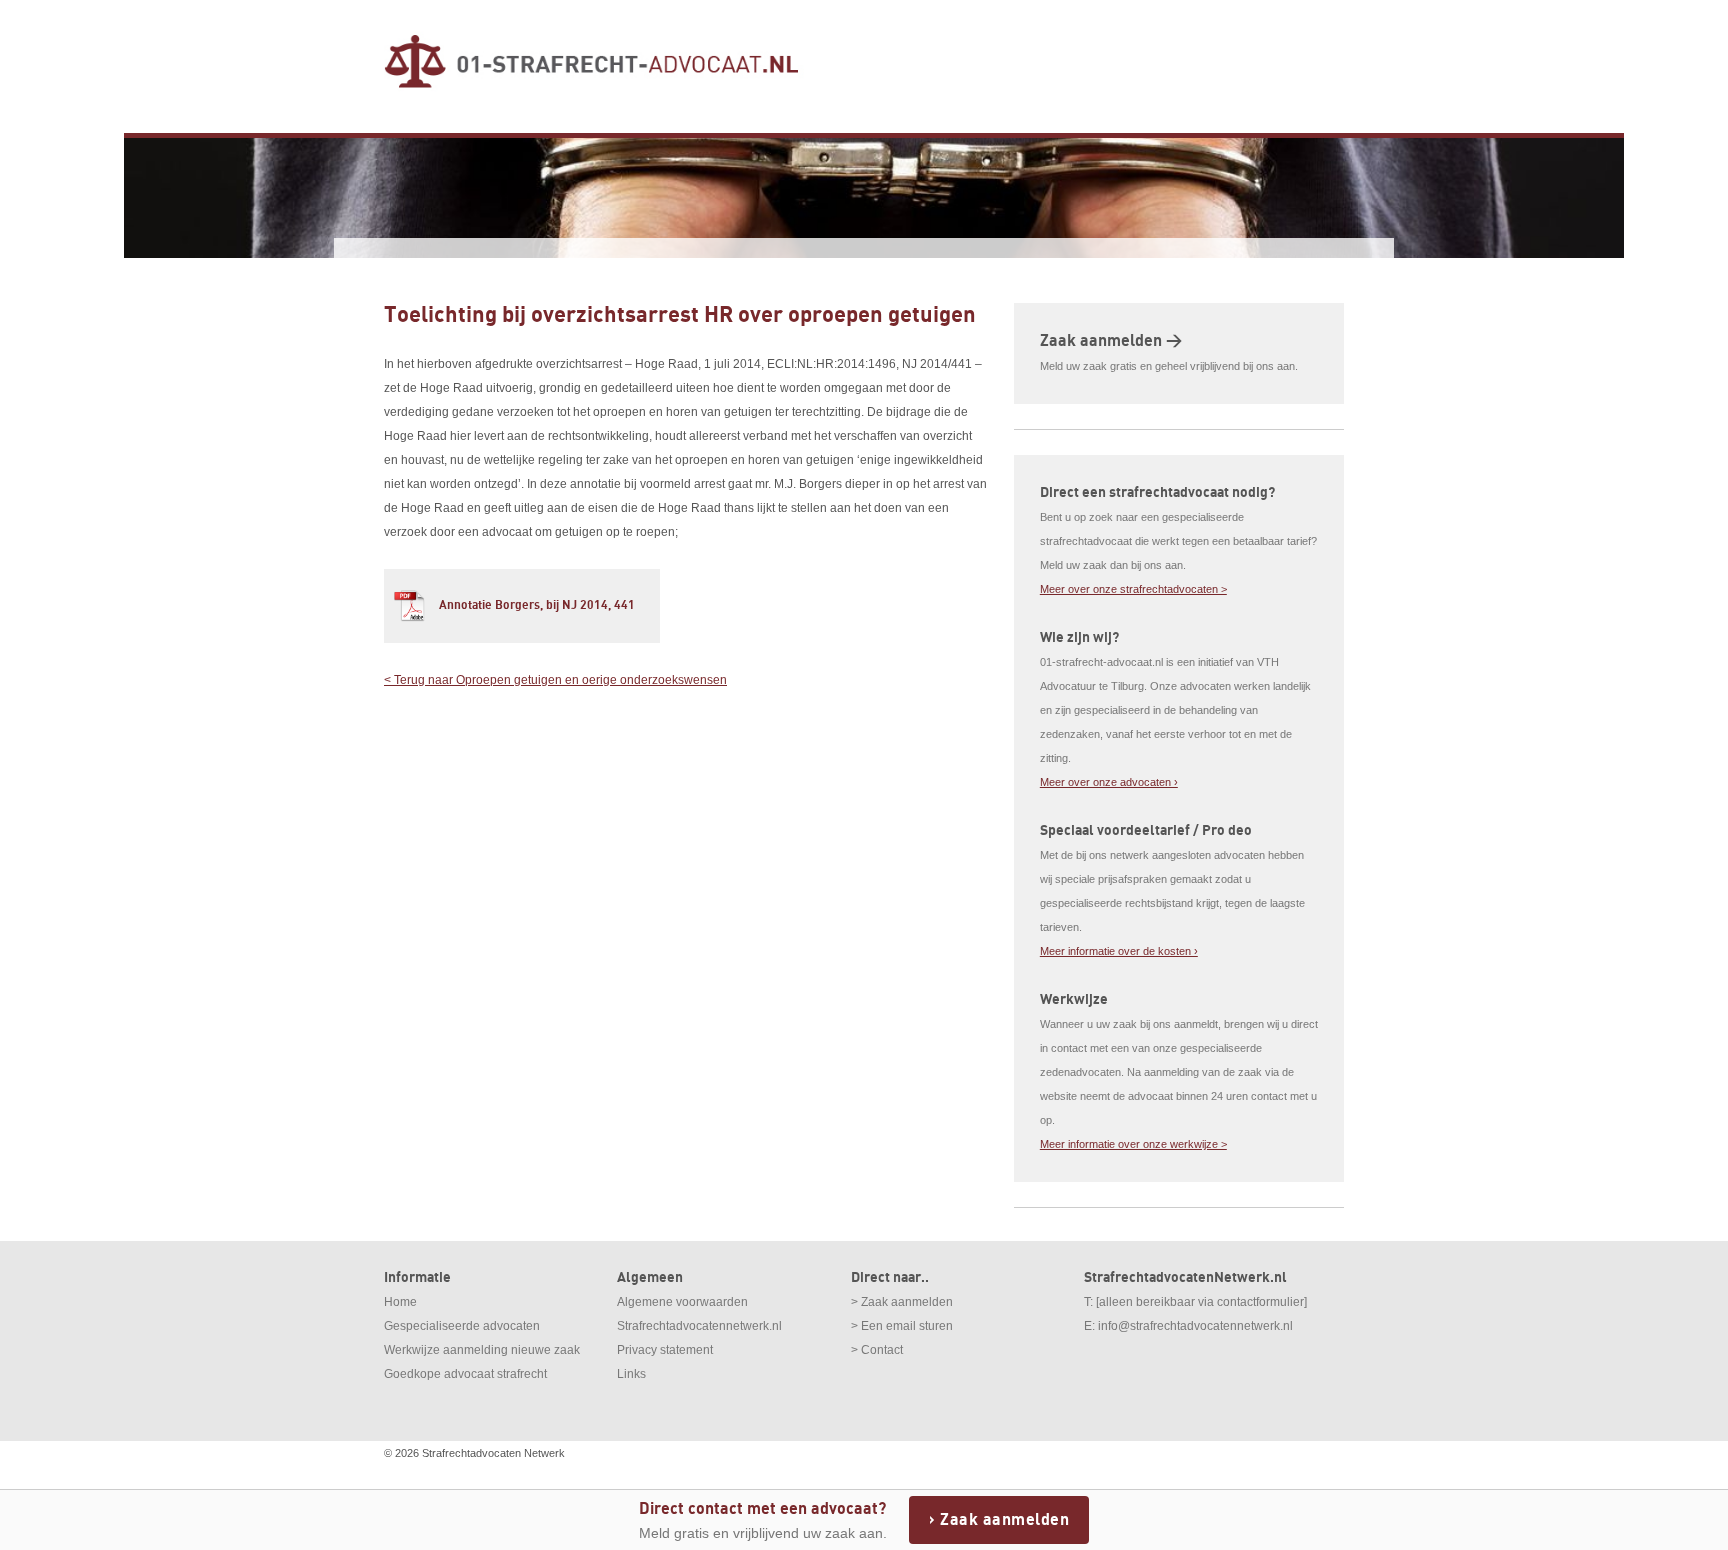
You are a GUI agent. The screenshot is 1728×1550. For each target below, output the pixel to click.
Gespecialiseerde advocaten (462, 1326)
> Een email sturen (902, 1326)
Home (400, 1302)
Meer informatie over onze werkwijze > (1133, 1144)
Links (631, 1374)
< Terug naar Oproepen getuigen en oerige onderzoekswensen (555, 680)
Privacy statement (665, 1350)
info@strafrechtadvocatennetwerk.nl (1195, 1326)
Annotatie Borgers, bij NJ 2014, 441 (537, 605)
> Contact (877, 1350)
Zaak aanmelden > (1111, 341)
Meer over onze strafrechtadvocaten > (1133, 589)
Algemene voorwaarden (682, 1302)
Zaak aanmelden (1004, 1520)
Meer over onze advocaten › (1109, 782)
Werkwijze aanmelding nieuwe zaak (482, 1350)
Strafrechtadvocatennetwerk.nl (699, 1326)
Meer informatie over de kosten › (1119, 951)
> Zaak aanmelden (902, 1302)
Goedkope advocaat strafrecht (465, 1374)
